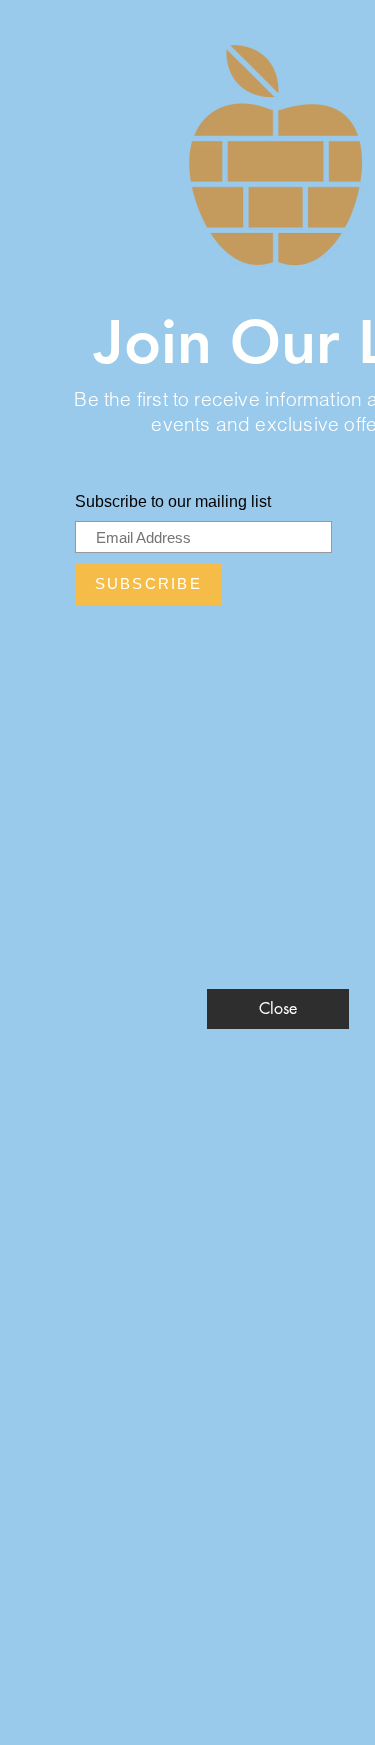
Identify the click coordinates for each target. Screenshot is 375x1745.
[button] (278, 1009)
